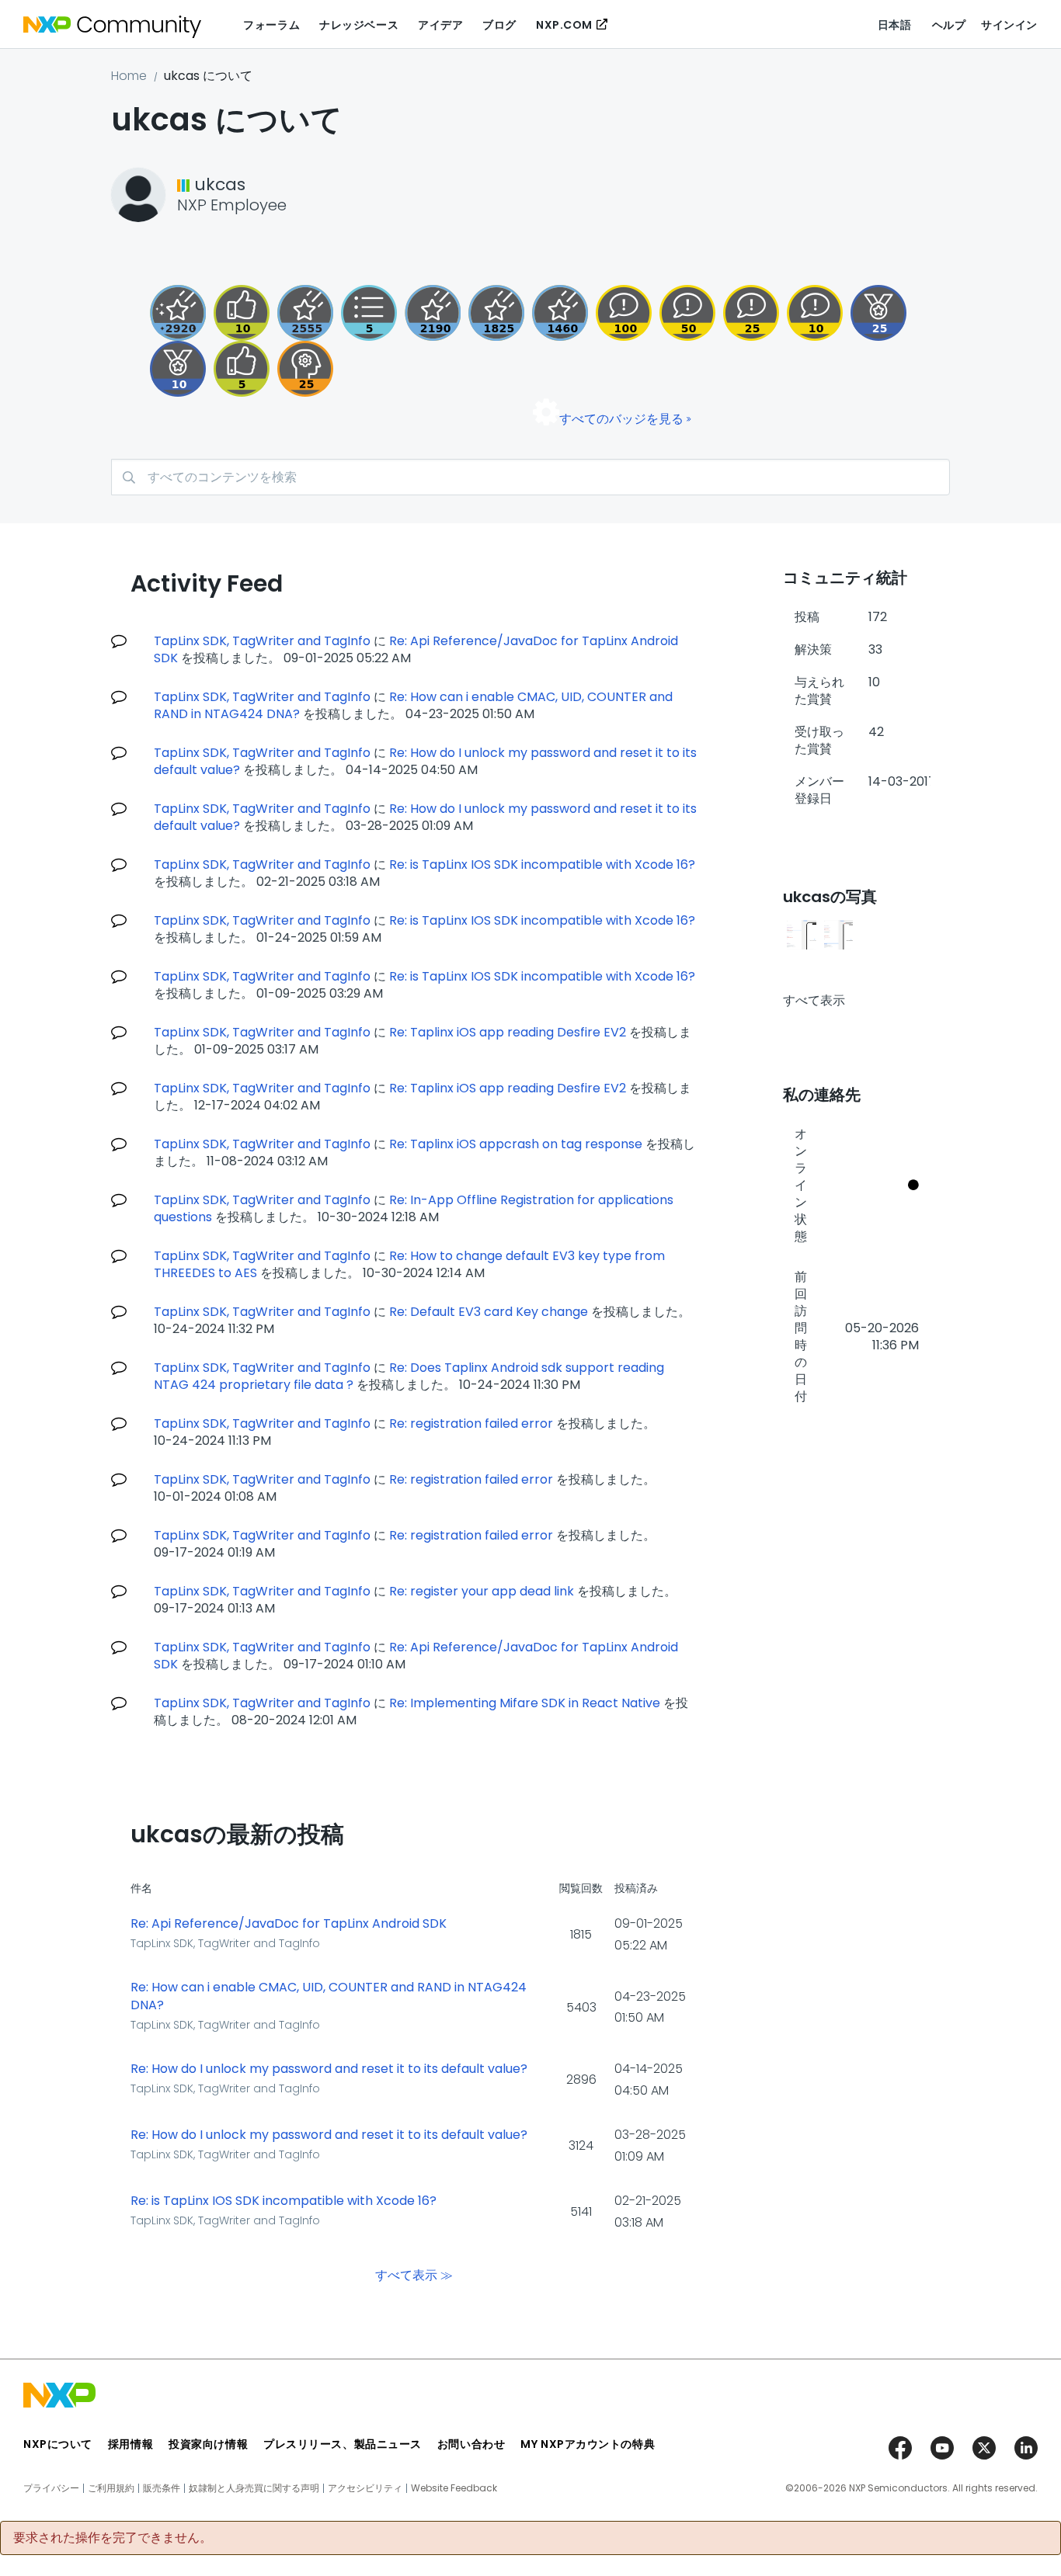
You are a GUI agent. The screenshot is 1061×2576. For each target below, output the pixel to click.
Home (129, 76)
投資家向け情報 (208, 2444)
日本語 (895, 25)
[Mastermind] (305, 369)
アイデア (440, 25)
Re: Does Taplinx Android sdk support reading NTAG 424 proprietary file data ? (409, 1376)
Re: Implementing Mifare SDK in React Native (525, 1703)
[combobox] (530, 477)
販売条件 (162, 2488)
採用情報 (130, 2444)
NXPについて (58, 2444)
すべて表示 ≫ (414, 2274)
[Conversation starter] (369, 313)
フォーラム (271, 25)
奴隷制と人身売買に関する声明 (254, 2488)
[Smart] (751, 313)
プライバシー (51, 2488)
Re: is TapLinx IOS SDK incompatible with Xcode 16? (542, 864)
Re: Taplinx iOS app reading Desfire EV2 (508, 1032)
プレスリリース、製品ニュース (343, 2444)
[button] (802, 935)
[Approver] (242, 369)
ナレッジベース (359, 25)
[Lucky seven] (305, 313)
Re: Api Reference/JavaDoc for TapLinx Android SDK (416, 649)
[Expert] (687, 313)
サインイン (1009, 25)
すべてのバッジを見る (621, 419)
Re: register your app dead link (482, 1591)
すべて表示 (814, 1000)
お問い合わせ (471, 2444)
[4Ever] (560, 313)
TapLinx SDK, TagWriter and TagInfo (262, 641)
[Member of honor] (178, 313)
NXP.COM (564, 25)
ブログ (499, 25)
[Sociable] (815, 313)
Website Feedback (454, 2488)
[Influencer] (178, 369)
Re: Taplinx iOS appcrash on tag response (516, 1144)
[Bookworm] (624, 313)
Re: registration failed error (471, 1423)
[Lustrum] (496, 313)
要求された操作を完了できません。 (113, 2538)
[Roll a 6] (433, 313)
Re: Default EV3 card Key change (489, 1312)
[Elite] (878, 313)
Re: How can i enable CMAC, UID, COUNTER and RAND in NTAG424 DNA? (329, 1996)
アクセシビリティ (365, 2488)
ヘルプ (949, 25)
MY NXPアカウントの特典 (588, 2444)
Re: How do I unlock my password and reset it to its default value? (329, 2069)
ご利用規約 (111, 2488)
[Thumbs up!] (242, 313)
